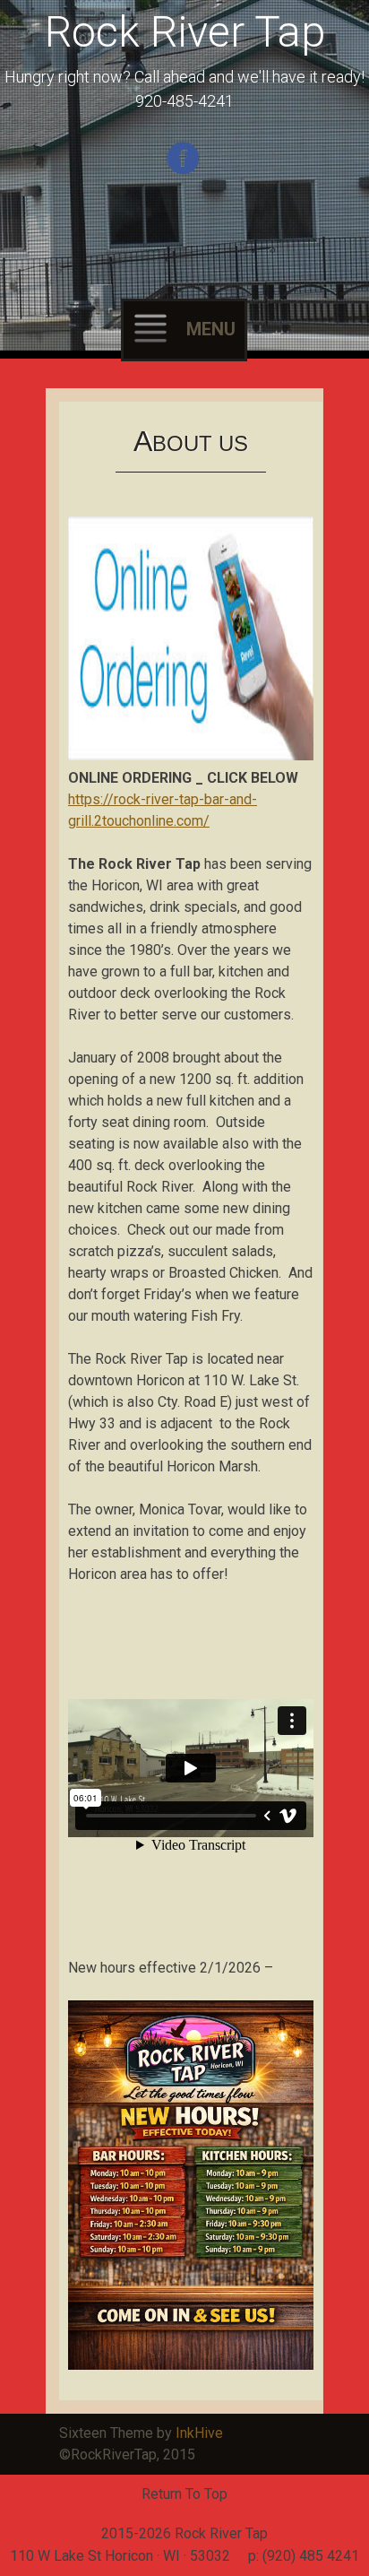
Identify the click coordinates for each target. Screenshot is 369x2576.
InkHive (199, 2433)
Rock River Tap (185, 32)
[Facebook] (185, 171)
